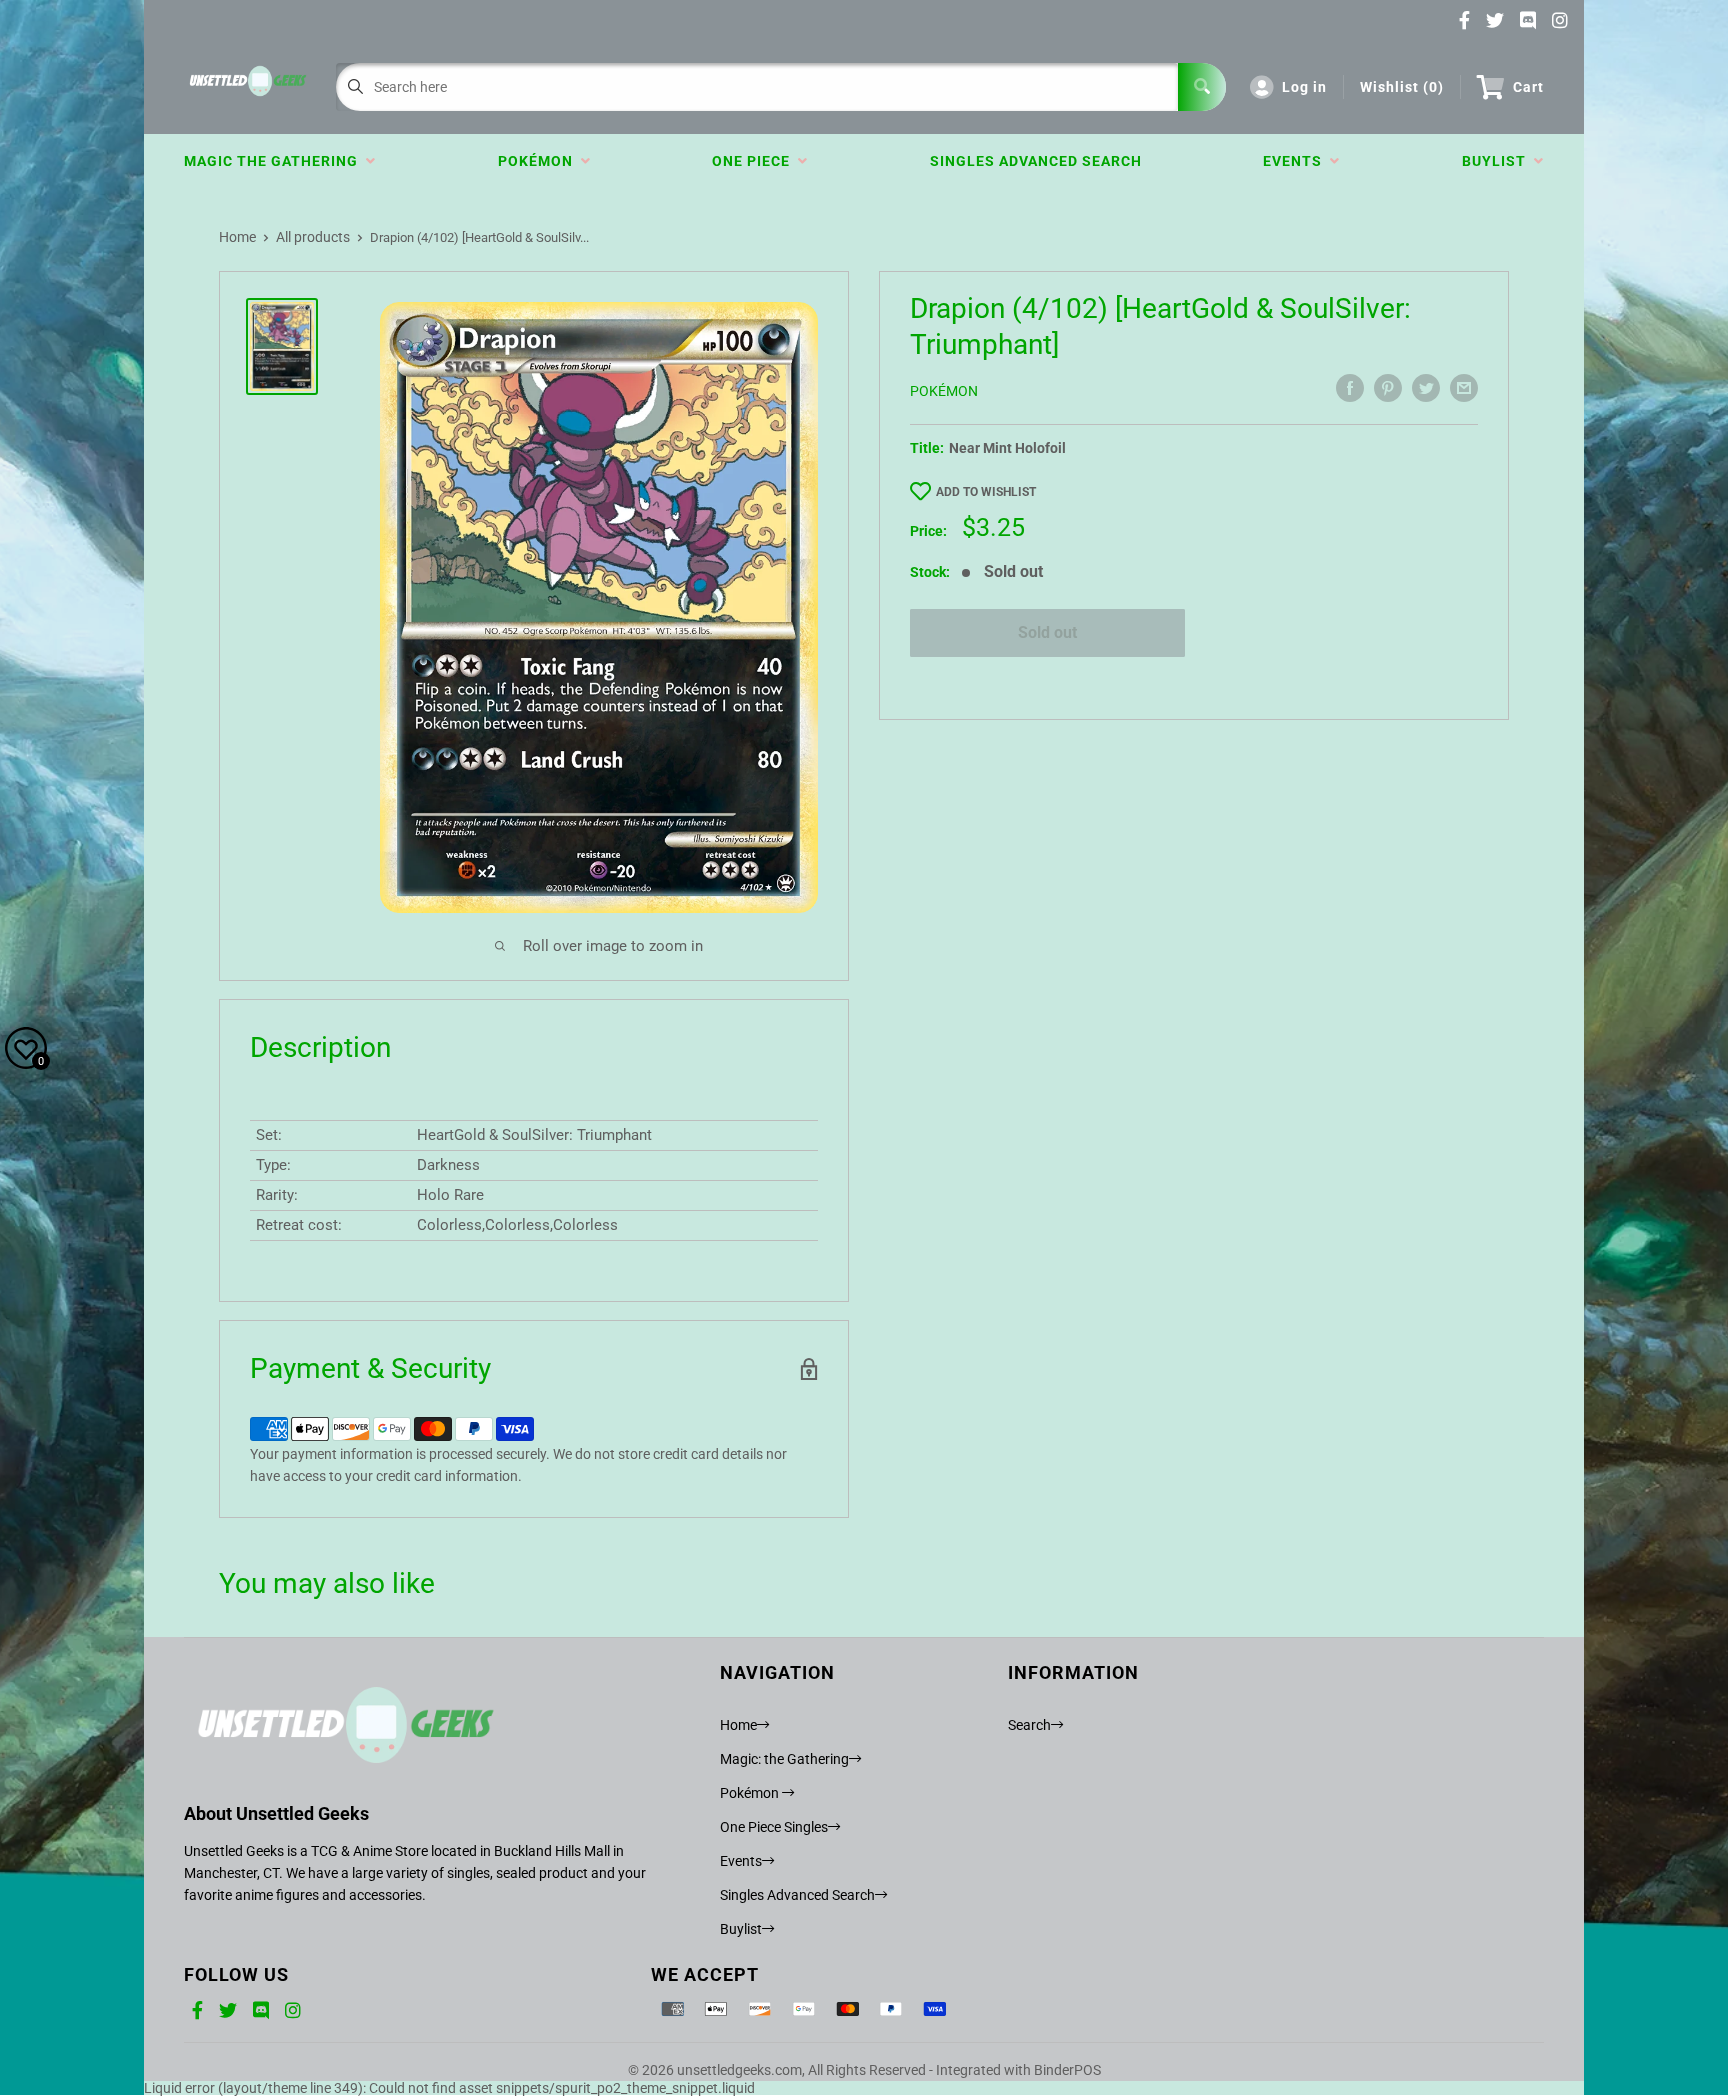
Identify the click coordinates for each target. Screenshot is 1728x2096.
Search (1029, 1725)
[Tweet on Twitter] (1426, 388)
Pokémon (539, 161)
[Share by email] (1464, 388)
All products (313, 237)
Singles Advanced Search (1036, 161)
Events (1296, 161)
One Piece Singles (774, 1827)
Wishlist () (1402, 87)
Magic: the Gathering (784, 1759)
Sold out (1047, 632)
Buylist (1498, 161)
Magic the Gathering (275, 161)
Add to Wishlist (986, 492)
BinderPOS (1067, 2070)
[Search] (1202, 87)
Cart (1528, 87)
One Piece (755, 161)
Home (237, 237)
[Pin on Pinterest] (1388, 388)
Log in (1304, 87)
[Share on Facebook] (1350, 388)
